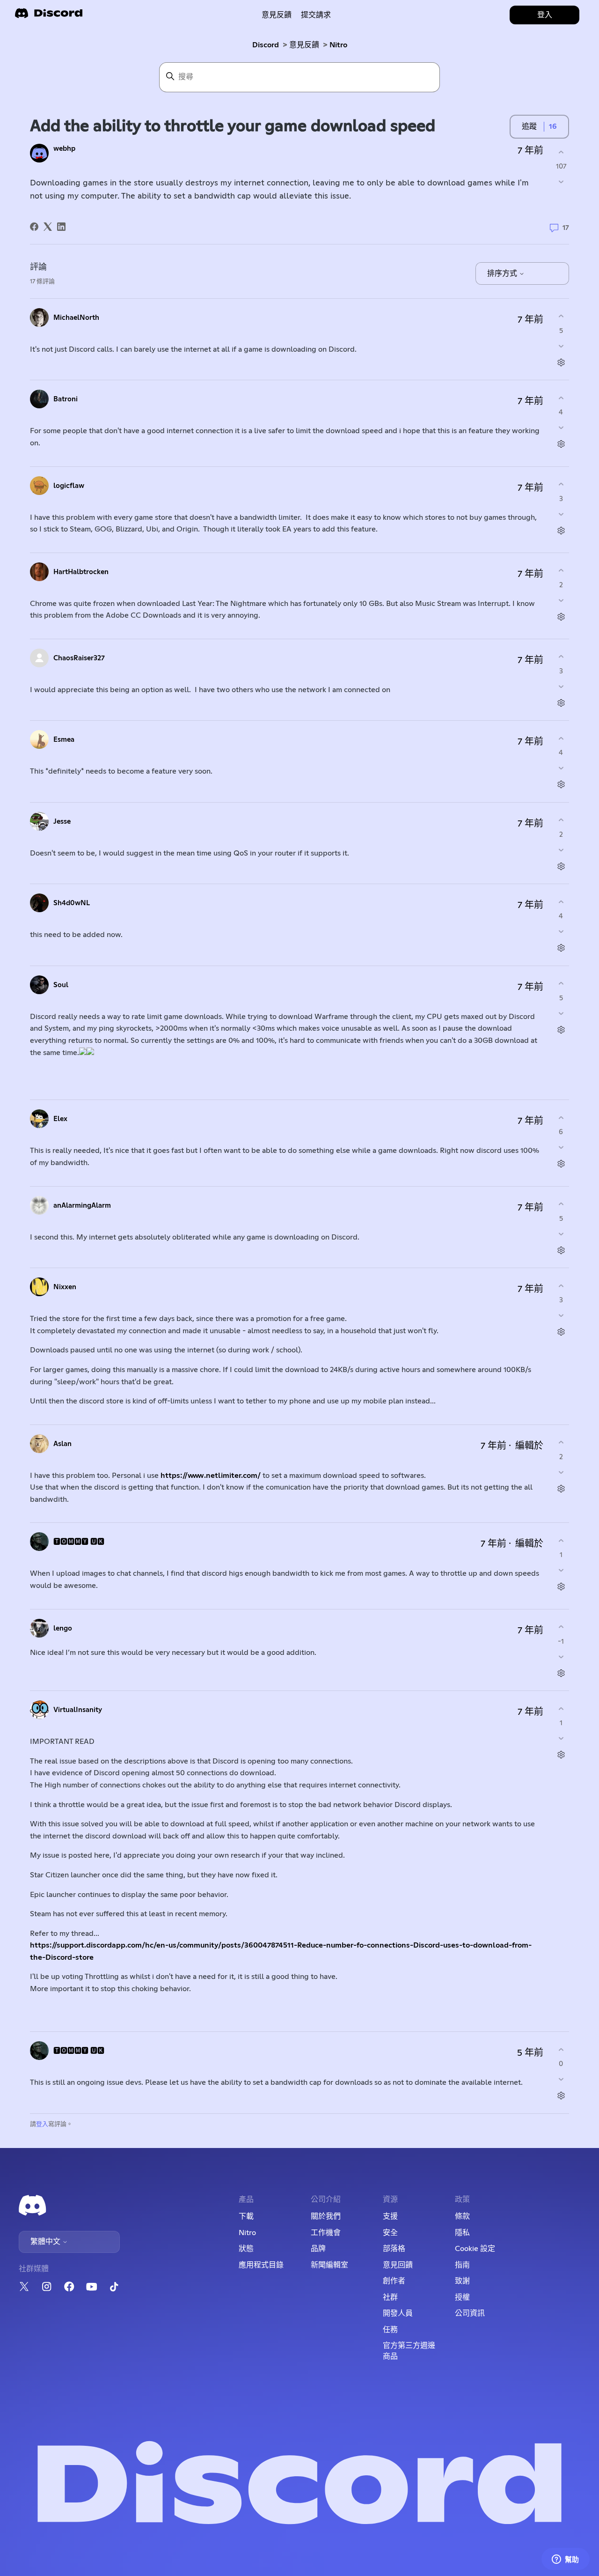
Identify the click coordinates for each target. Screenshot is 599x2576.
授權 (462, 2297)
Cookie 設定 (475, 2249)
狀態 (246, 2249)
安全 (390, 2233)
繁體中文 (46, 2242)
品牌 (318, 2249)
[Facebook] (34, 227)
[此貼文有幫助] (561, 152)
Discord (266, 45)
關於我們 (326, 2216)
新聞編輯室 (329, 2265)
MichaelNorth (76, 318)
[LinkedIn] (61, 227)
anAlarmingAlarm (82, 1206)
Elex (60, 1119)
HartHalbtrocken (81, 572)
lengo (63, 1628)
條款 (462, 2216)
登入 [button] (545, 15)
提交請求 (316, 15)
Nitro (338, 45)
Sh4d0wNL (72, 903)
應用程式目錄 (261, 2265)
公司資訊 (470, 2313)
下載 (246, 2216)
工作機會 (326, 2233)
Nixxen (65, 1287)
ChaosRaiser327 (79, 658)
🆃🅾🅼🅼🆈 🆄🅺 (79, 1542)
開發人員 (398, 2313)
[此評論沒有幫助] (561, 346)
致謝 (462, 2281)
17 (565, 228)
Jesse (62, 822)
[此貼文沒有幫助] (561, 182)
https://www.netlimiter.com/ (211, 1476)
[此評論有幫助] (561, 316)
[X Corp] (48, 227)
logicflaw (69, 486)
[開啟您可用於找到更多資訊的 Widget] (565, 2560)
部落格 (394, 2249)
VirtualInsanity (78, 1710)
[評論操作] (561, 362)
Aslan (62, 1444)
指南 (462, 2265)
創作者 (394, 2281)
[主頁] (49, 16)
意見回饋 (398, 2265)
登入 (42, 2124)
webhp (64, 149)
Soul (61, 985)
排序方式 (503, 273)
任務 (390, 2330)
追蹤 (529, 126)
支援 (390, 2216)
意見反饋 (277, 15)
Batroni (66, 399)
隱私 (462, 2233)
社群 (390, 2297)
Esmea (64, 740)
